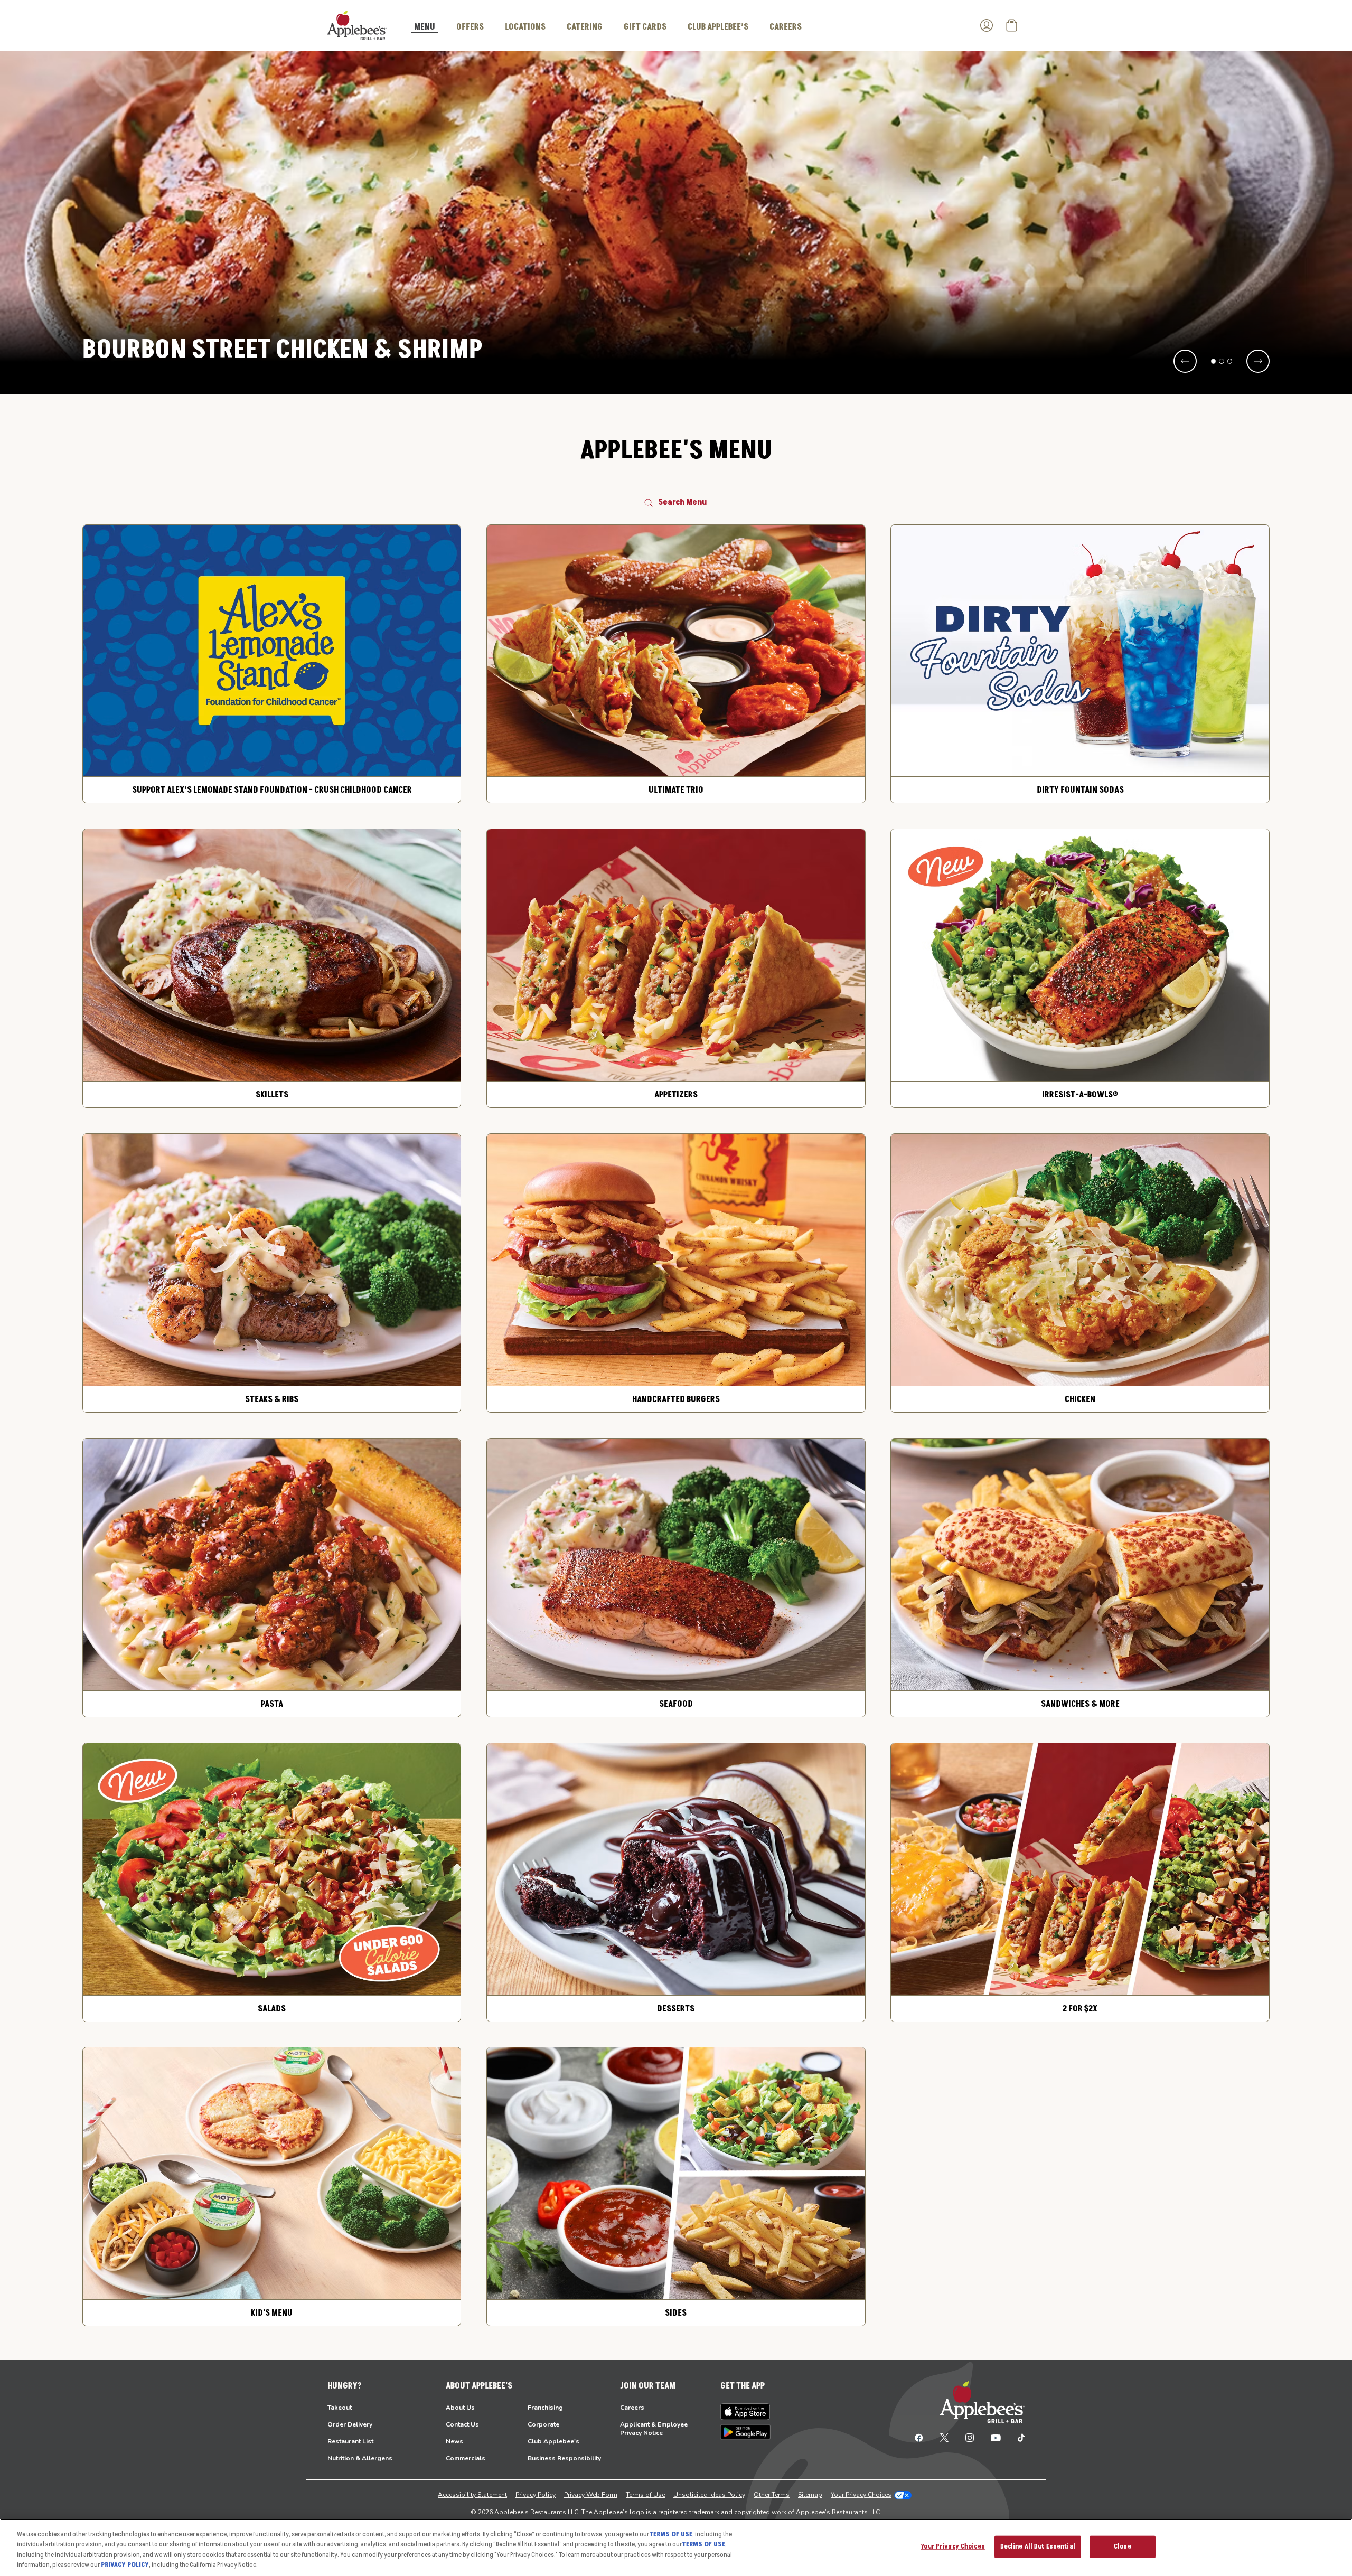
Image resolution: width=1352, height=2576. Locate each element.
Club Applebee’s (718, 27)
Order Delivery (350, 2424)
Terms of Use (645, 2495)
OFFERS (470, 27)
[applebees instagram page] (970, 2437)
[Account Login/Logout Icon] (987, 25)
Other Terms (772, 2495)
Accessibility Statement (472, 2495)
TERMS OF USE (671, 2534)
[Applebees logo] (357, 25)
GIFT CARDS (645, 27)
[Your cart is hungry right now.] (1012, 25)
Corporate (543, 2424)
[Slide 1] (1214, 361)
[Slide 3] (1230, 361)
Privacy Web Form (591, 2495)
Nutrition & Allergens (360, 2458)
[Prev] (1185, 361)
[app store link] (745, 2412)
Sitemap (810, 2495)
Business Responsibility (564, 2458)
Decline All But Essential (1038, 2546)
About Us (460, 2408)
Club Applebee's (553, 2441)
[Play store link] (745, 2432)
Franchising (545, 2408)
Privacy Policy (536, 2495)
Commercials (466, 2458)
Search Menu (682, 502)
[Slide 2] (1222, 361)
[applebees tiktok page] (1017, 2437)
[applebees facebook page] (919, 2437)
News (454, 2441)
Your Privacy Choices (861, 2495)
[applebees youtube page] (996, 2437)
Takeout (340, 2408)
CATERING (585, 27)
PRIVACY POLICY (125, 2565)
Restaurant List (350, 2441)
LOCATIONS (525, 27)
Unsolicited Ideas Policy (709, 2495)
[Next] (1258, 361)
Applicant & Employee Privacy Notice (654, 2429)
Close (1123, 2546)
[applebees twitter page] (944, 2437)
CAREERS (786, 27)
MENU (425, 27)
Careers (632, 2408)
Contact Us (462, 2424)
